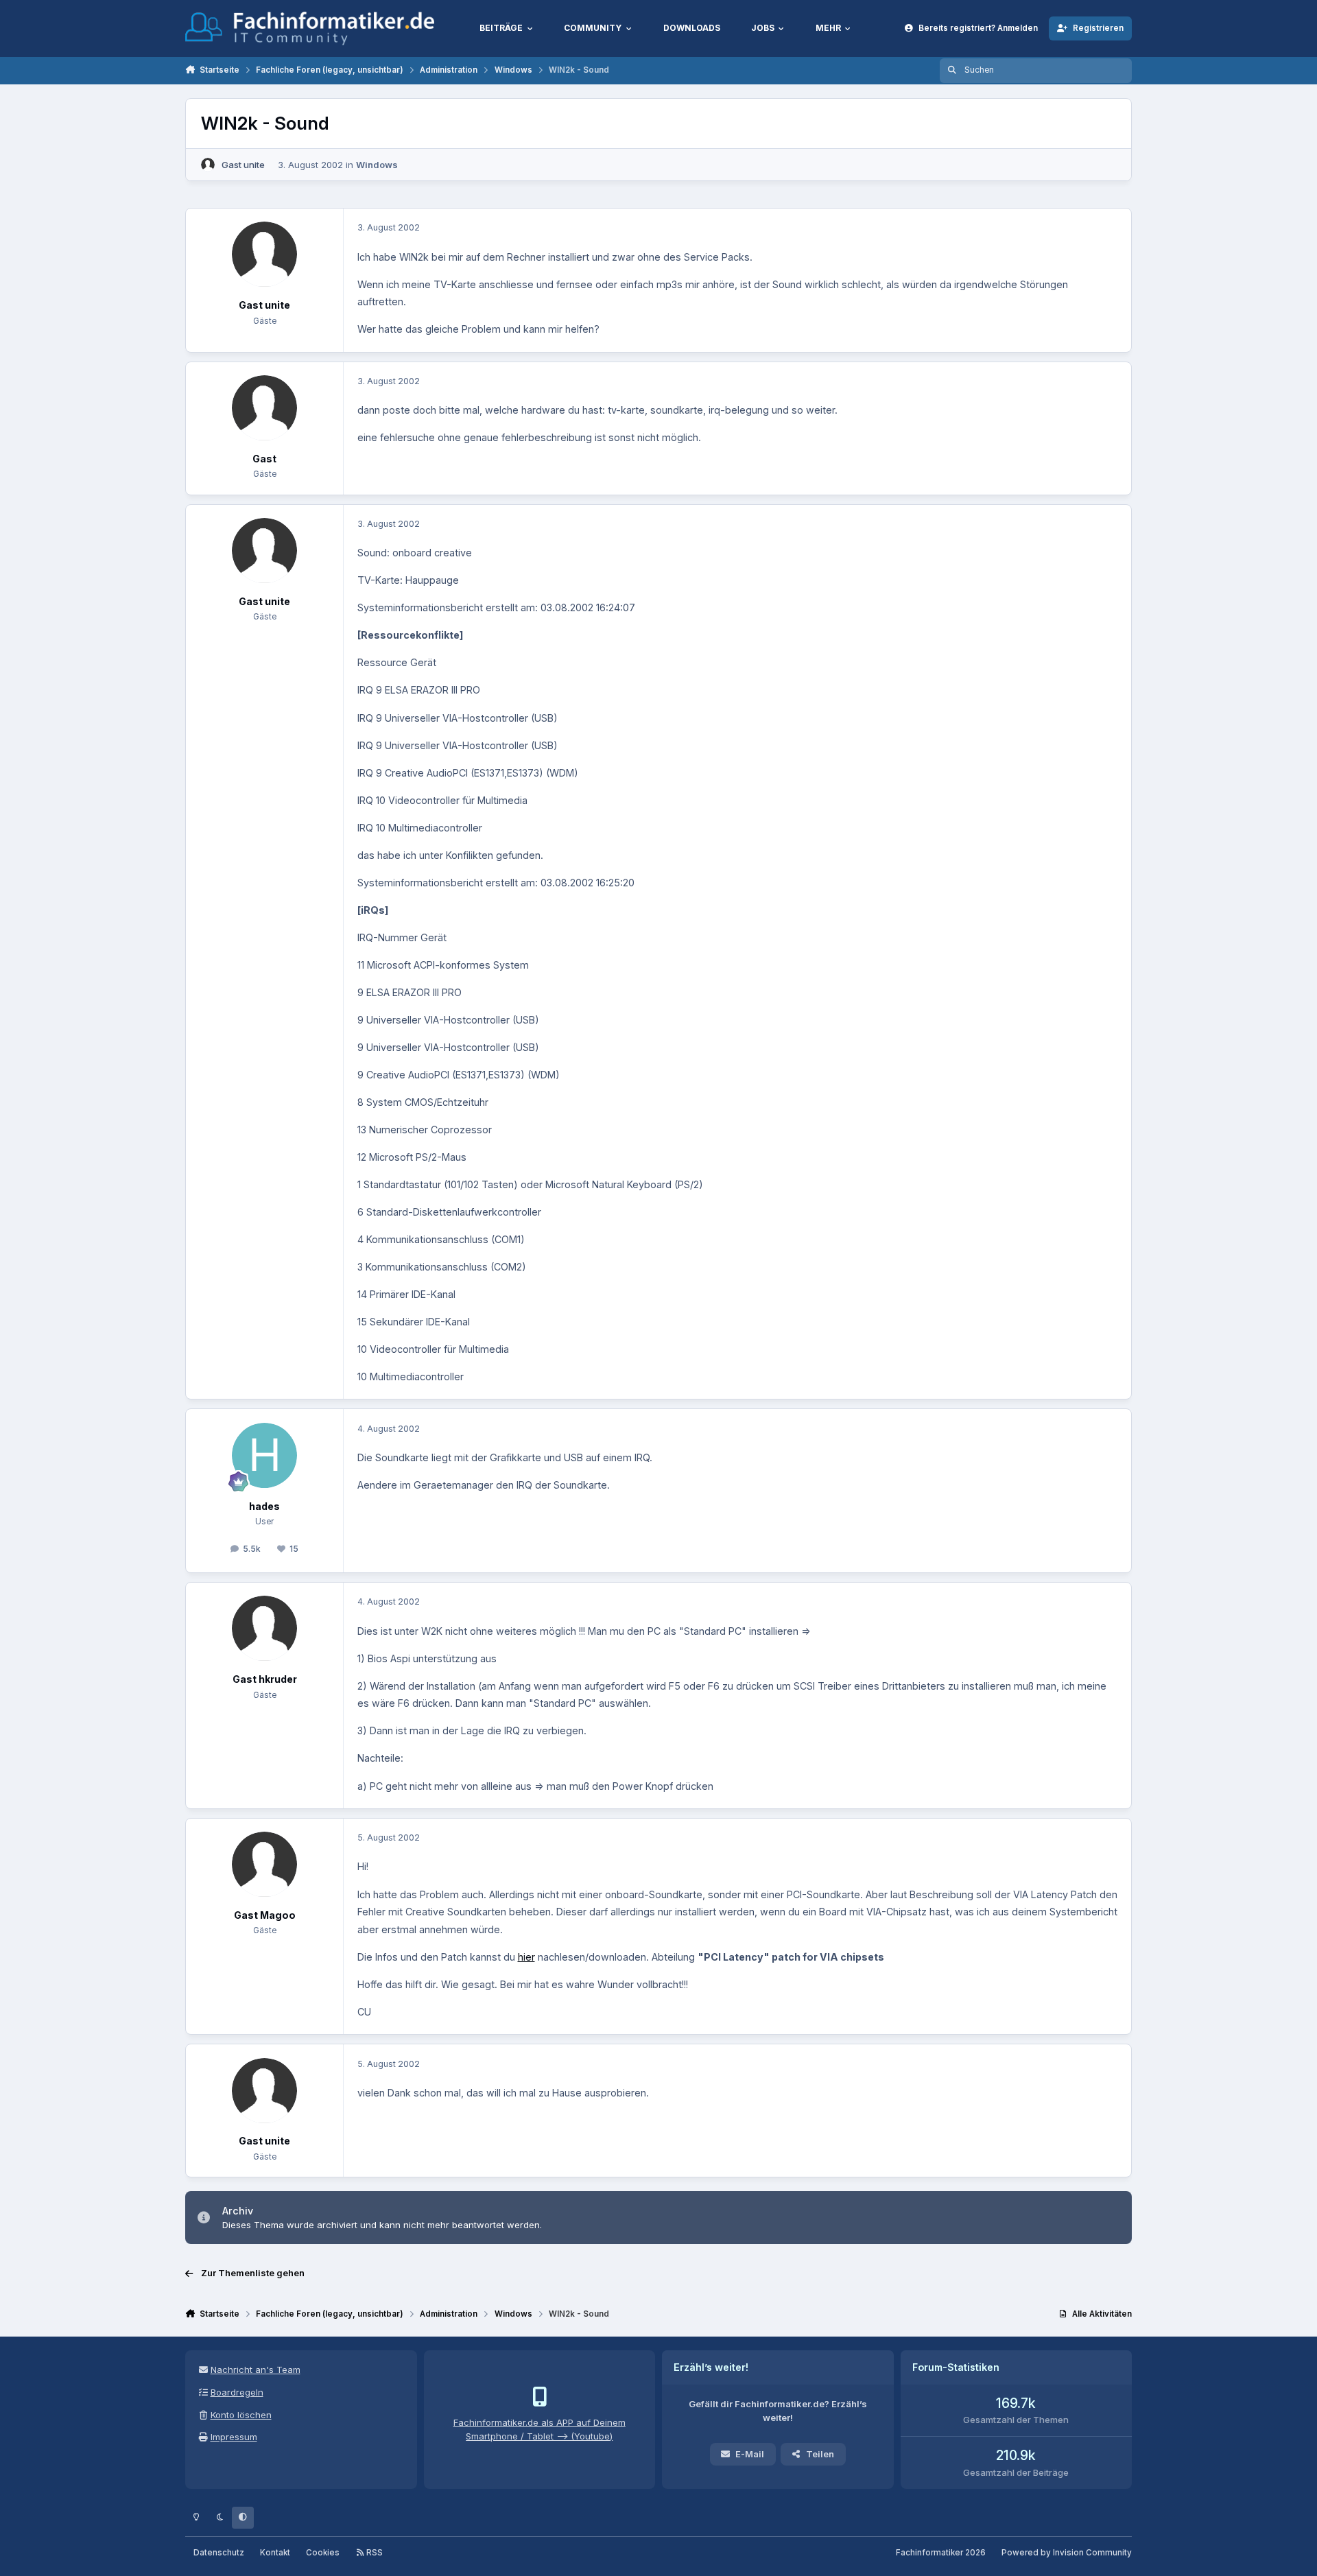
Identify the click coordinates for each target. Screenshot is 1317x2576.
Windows (377, 165)
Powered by (1067, 2553)
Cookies (323, 2553)
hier (526, 1957)
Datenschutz (219, 2553)
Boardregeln (237, 2392)
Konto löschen (241, 2415)
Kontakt (275, 2553)
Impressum (234, 2437)
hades (264, 1506)
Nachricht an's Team (256, 2370)
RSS (373, 2553)
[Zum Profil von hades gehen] (264, 1455)
